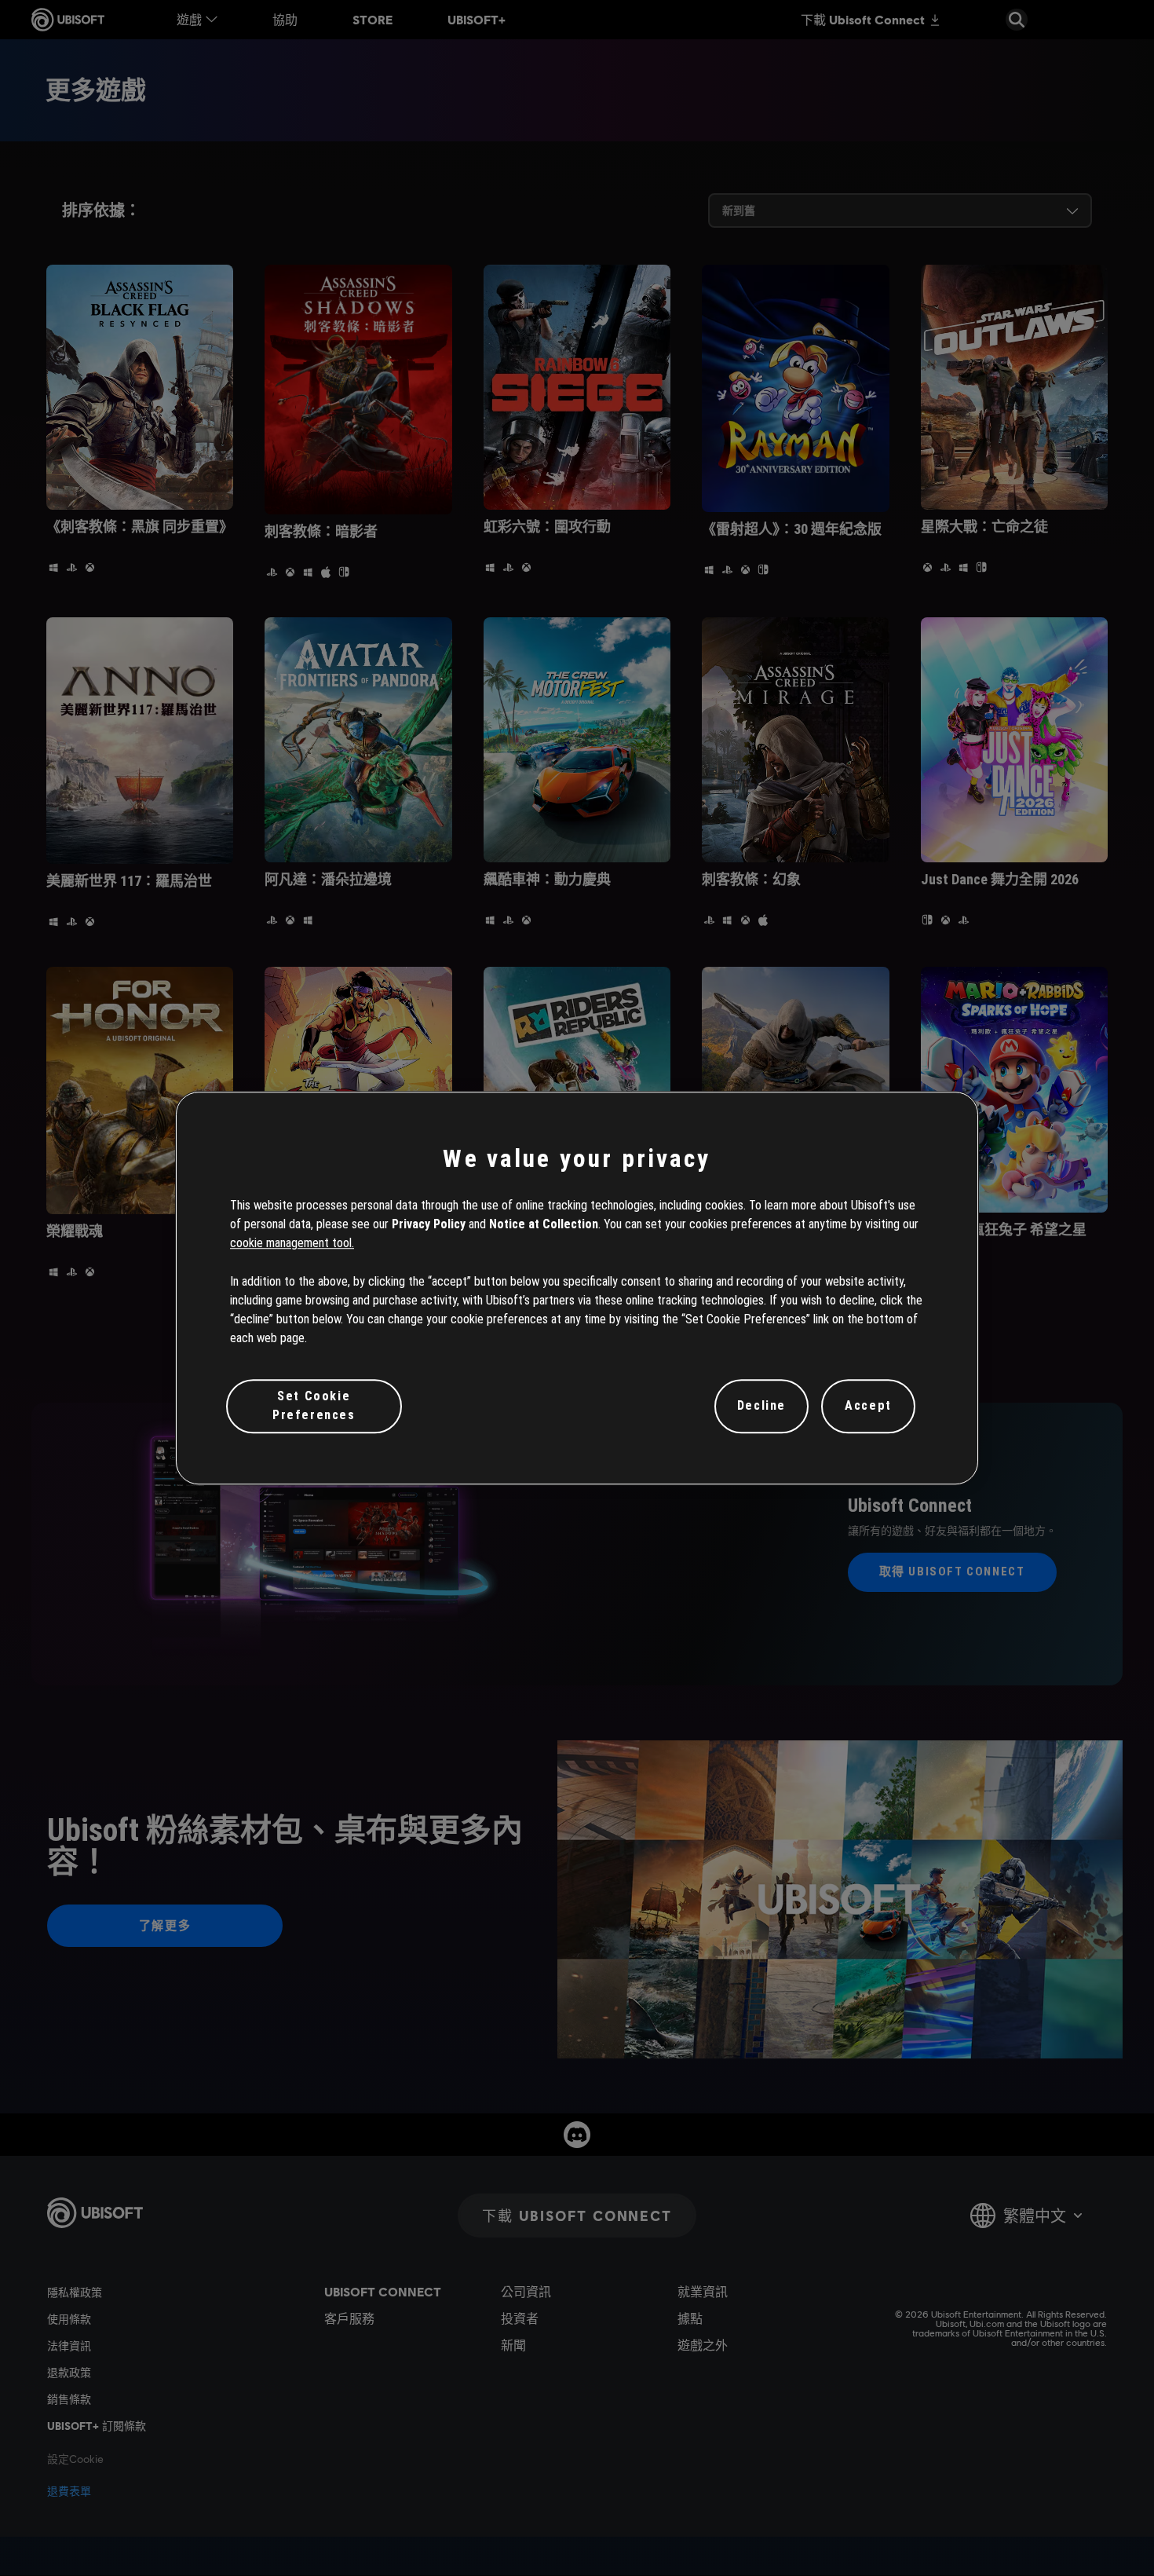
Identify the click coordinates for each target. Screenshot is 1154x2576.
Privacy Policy (429, 1224)
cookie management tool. (292, 1244)
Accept (868, 1406)
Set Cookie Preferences (314, 1405)
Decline (761, 1406)
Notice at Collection (544, 1224)
